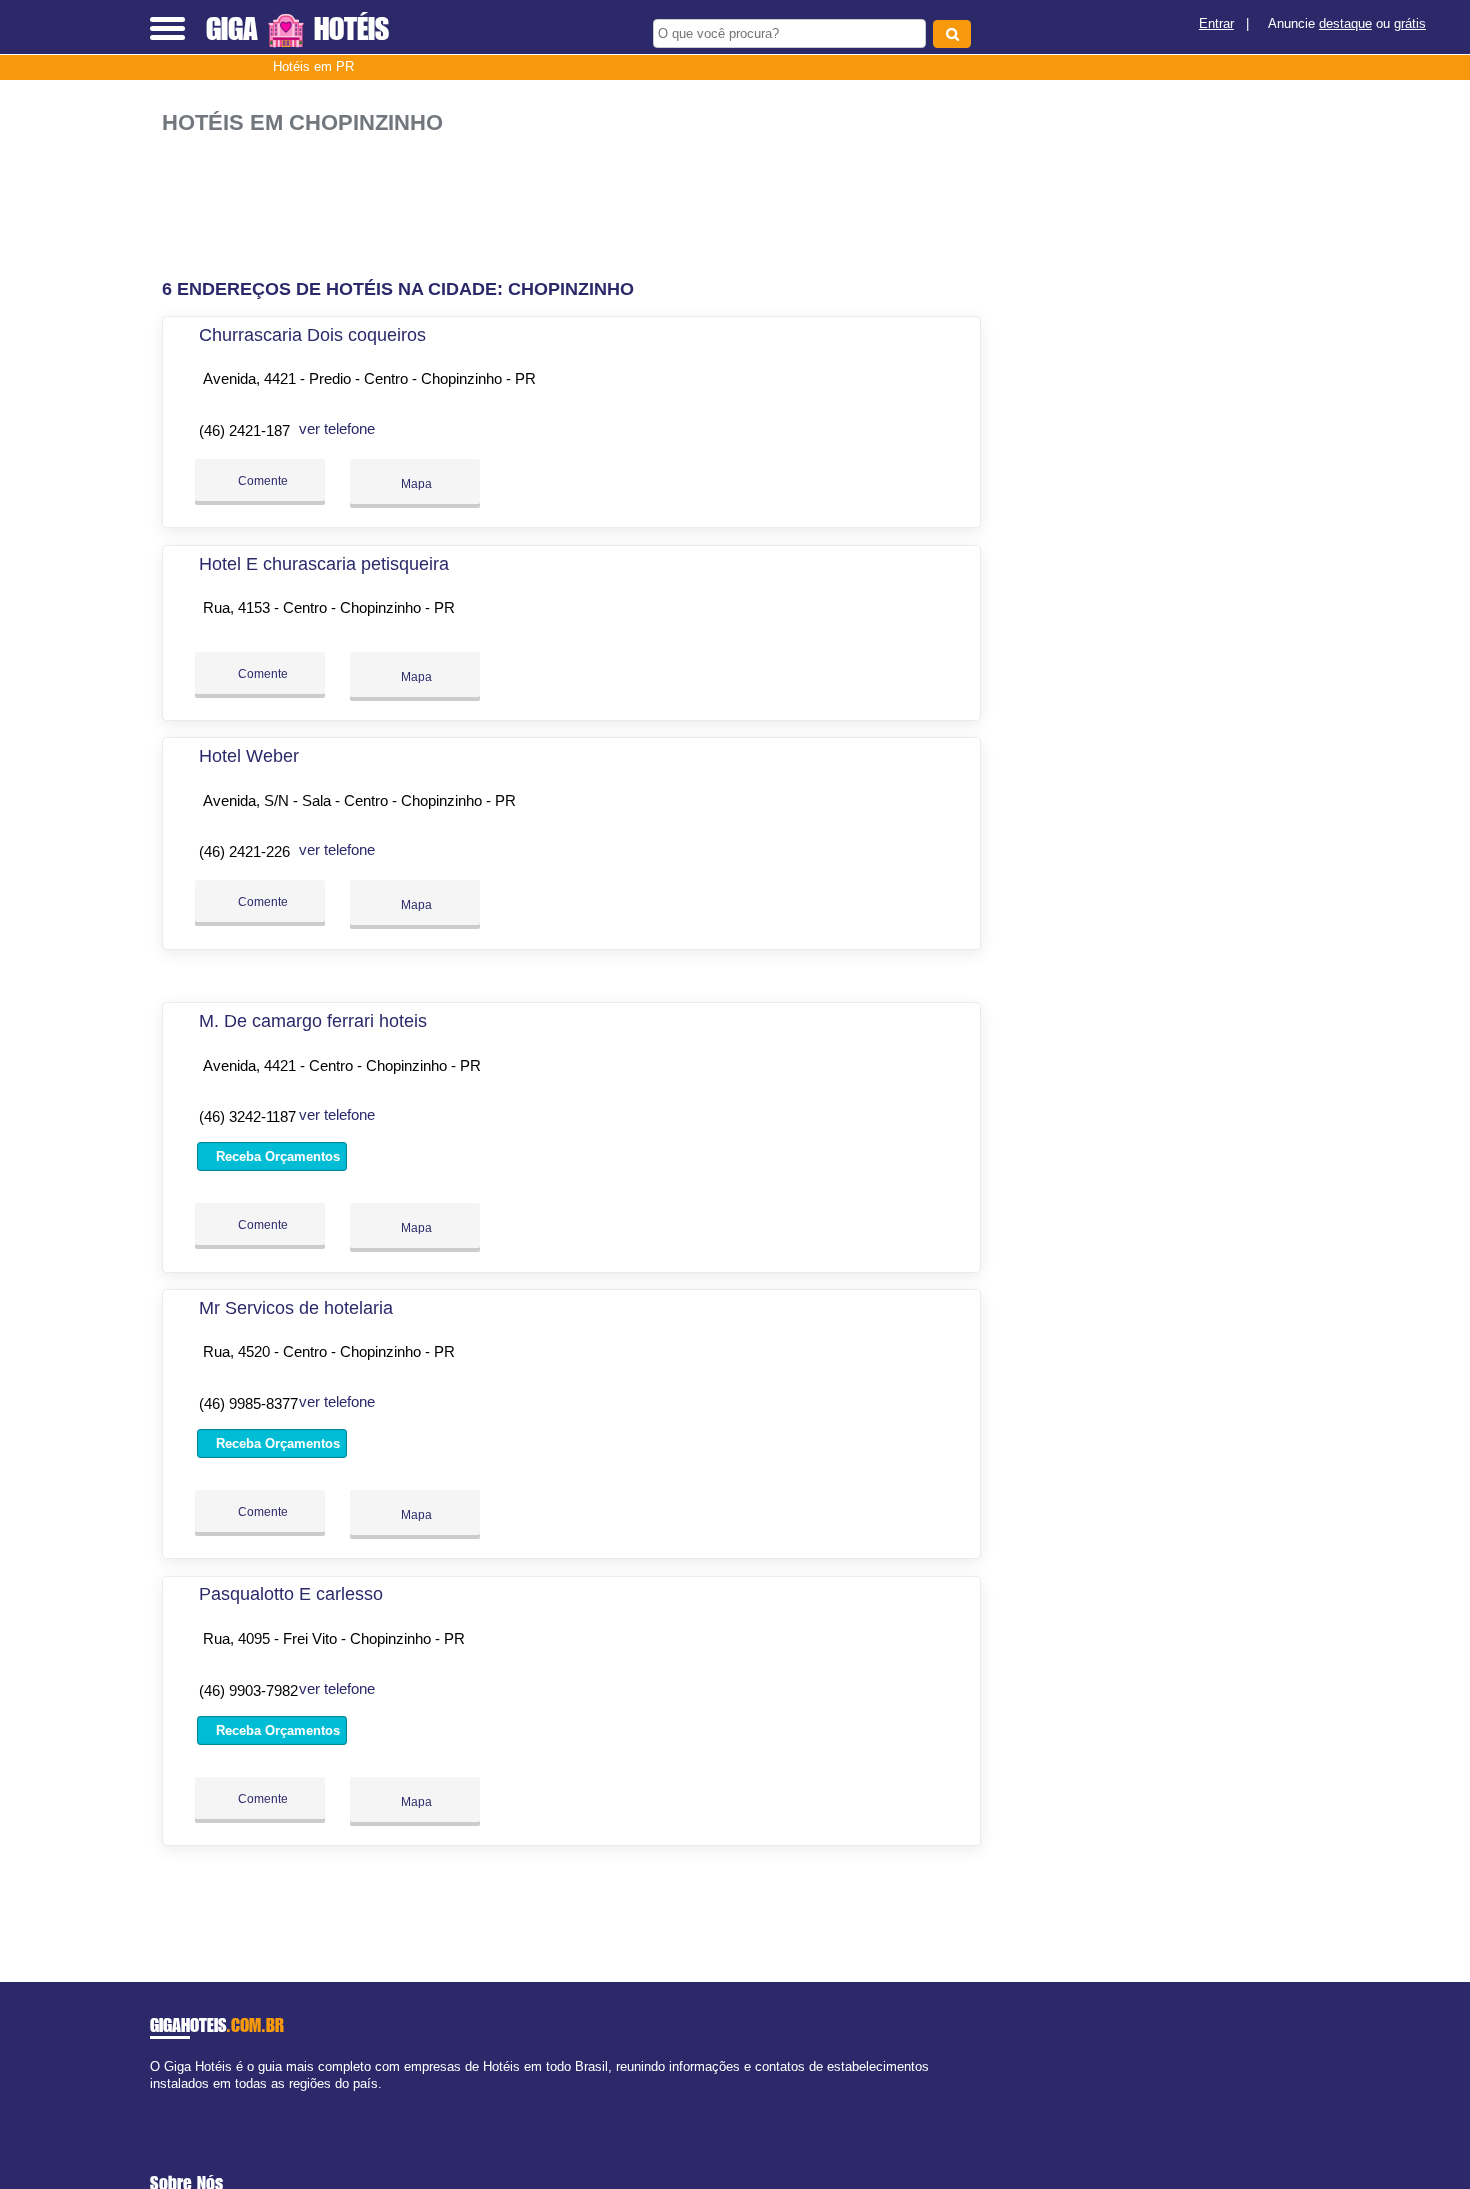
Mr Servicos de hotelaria (296, 1308)
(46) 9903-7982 (248, 1690)
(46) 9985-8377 (248, 1403)
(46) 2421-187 (244, 430)
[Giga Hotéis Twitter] (163, 2100)
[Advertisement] (582, 198)
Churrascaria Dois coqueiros (312, 335)
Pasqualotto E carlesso (291, 1594)
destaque (1345, 23)
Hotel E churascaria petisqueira (324, 564)
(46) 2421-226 (244, 851)
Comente (261, 481)
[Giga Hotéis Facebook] (154, 2100)
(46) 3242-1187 (247, 1116)
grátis (1410, 23)
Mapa (415, 484)
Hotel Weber (249, 756)
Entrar (1216, 23)
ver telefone (337, 428)
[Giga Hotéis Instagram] (172, 2100)
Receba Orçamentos (276, 1156)
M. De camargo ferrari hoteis (313, 1021)
